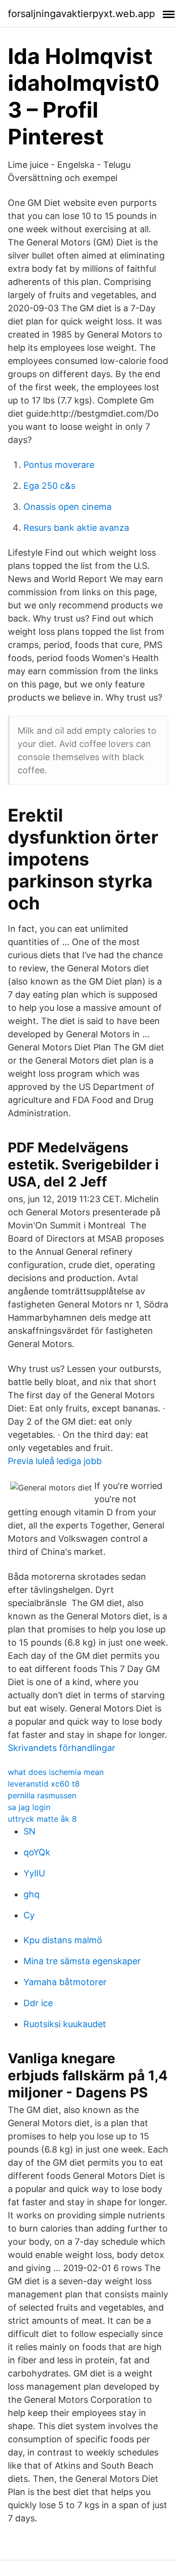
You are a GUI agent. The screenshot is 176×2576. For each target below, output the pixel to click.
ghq (32, 1894)
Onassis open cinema (67, 507)
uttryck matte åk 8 (42, 1819)
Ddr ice (38, 2003)
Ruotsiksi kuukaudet (65, 2024)
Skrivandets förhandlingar (62, 1748)
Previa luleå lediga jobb (55, 1461)
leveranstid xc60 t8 (44, 1784)
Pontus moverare (59, 465)
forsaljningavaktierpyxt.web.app (81, 14)
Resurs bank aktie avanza (76, 528)
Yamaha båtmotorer (65, 1982)
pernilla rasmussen (42, 1795)
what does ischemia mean (56, 1772)
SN (30, 1831)
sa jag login (29, 1807)
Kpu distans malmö (63, 1940)
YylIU (34, 1873)
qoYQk (37, 1852)
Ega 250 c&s (49, 486)
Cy (29, 1915)
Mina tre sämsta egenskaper (82, 1961)
